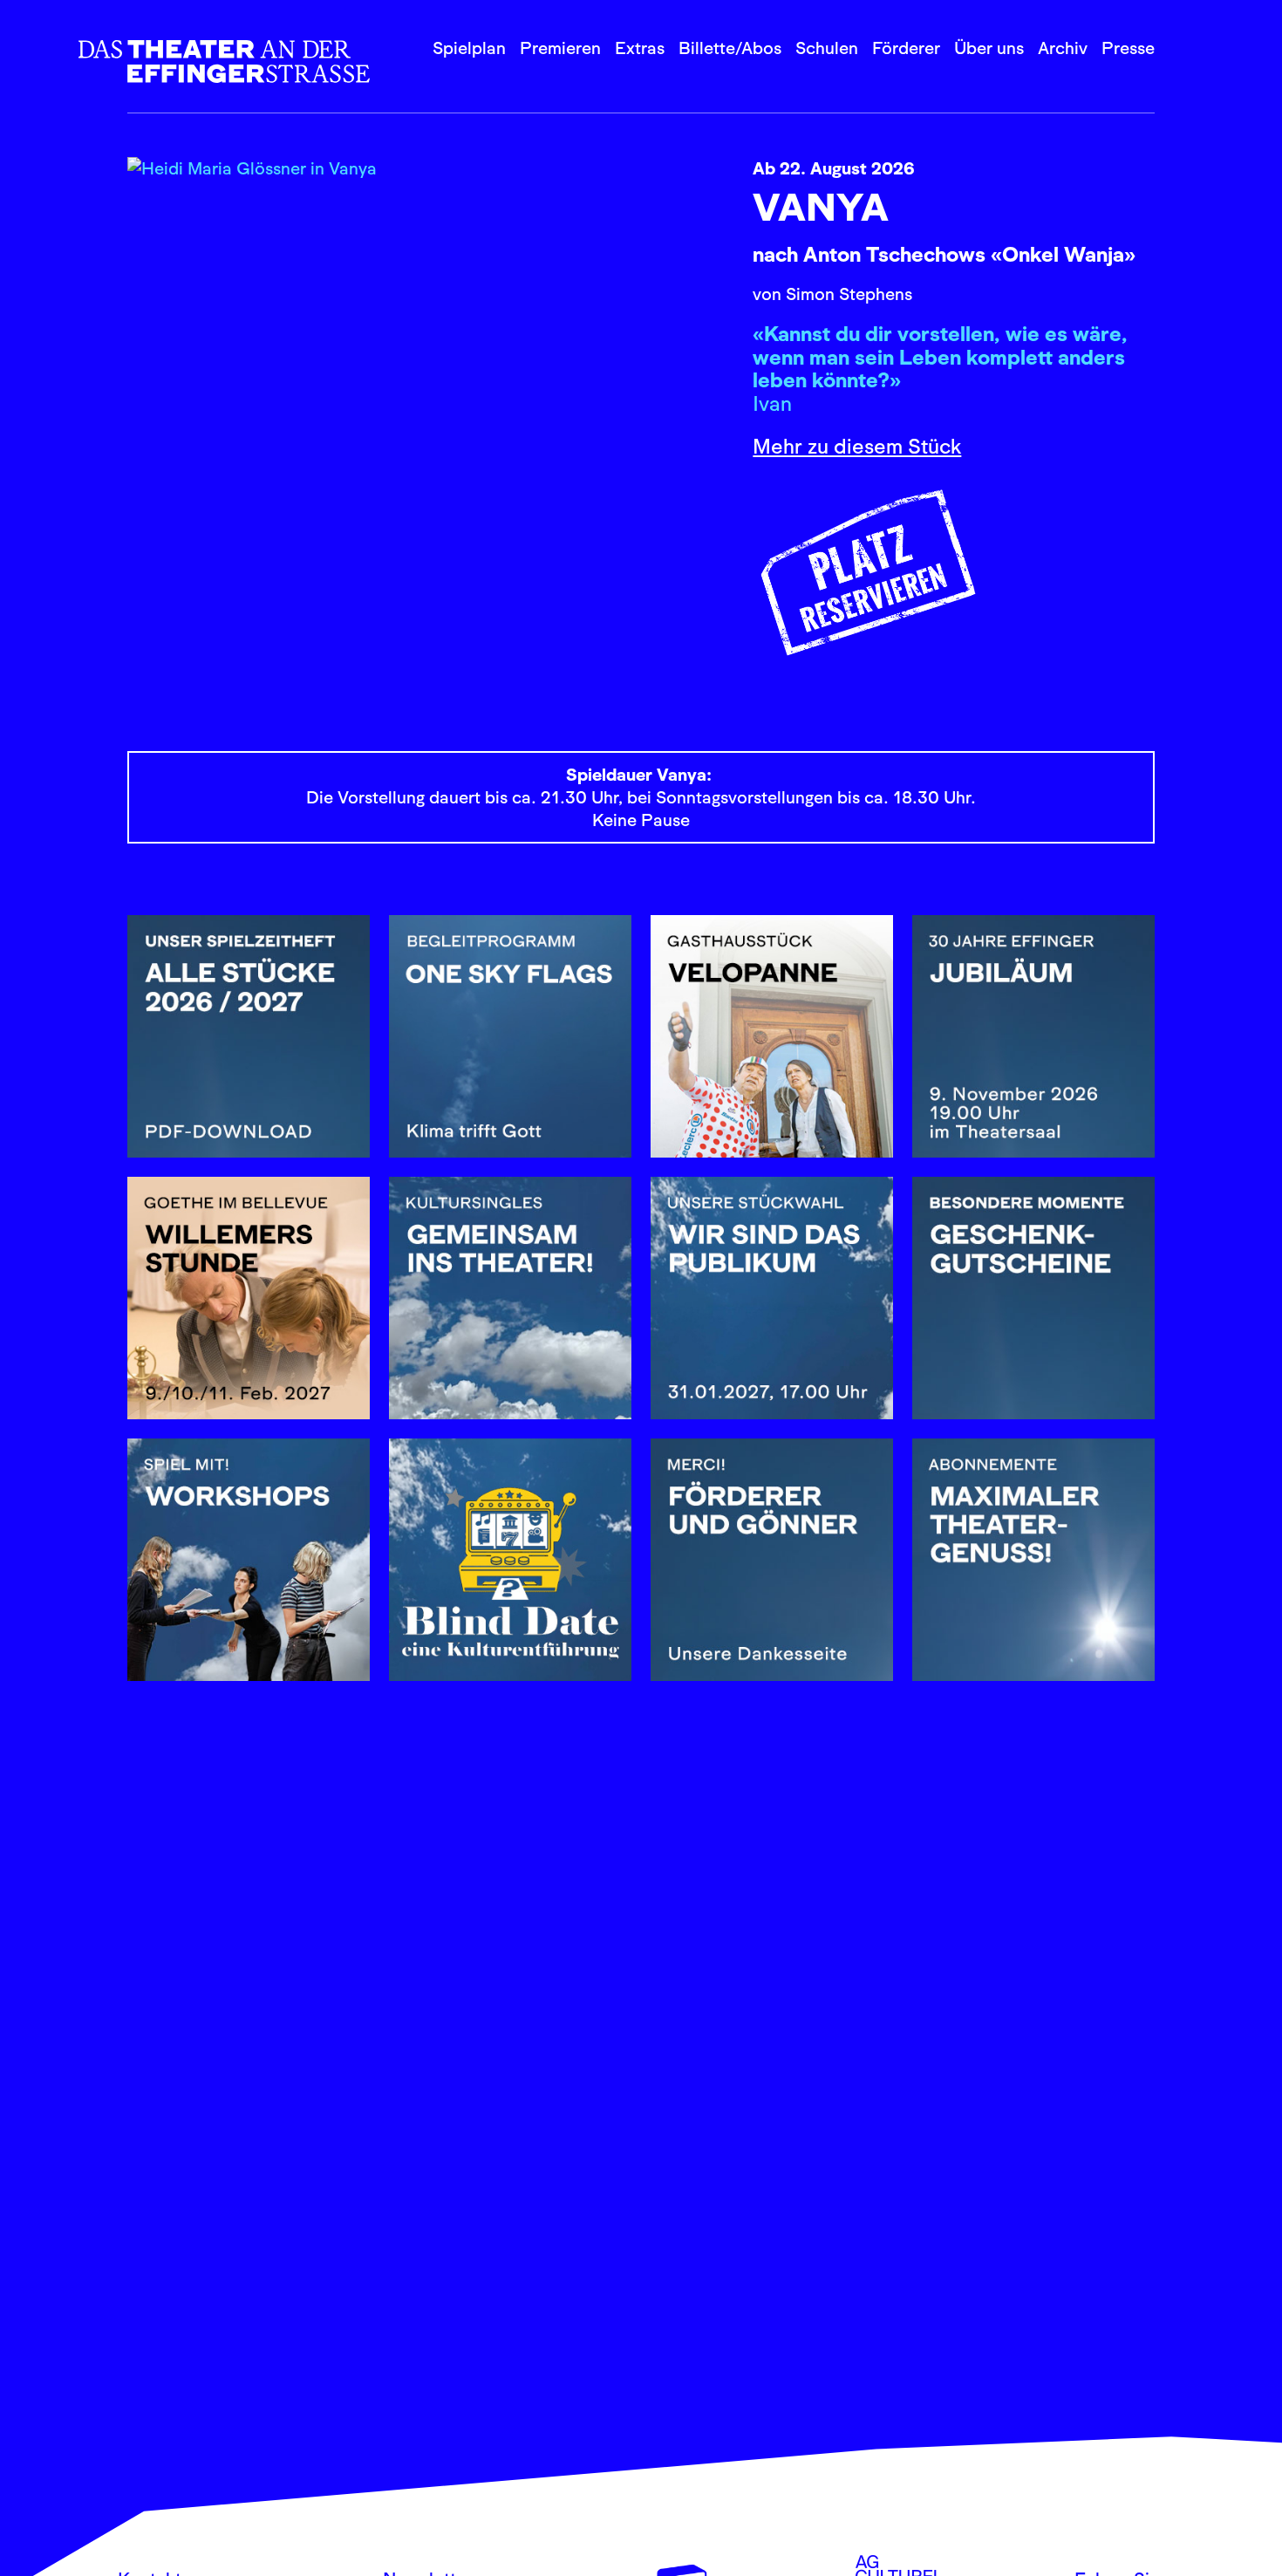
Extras (640, 48)
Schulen (827, 48)
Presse (1128, 48)
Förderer (906, 48)
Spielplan (469, 48)
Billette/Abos (730, 48)
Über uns (989, 48)
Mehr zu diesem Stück (857, 446)
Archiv (1063, 48)
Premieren (560, 48)
